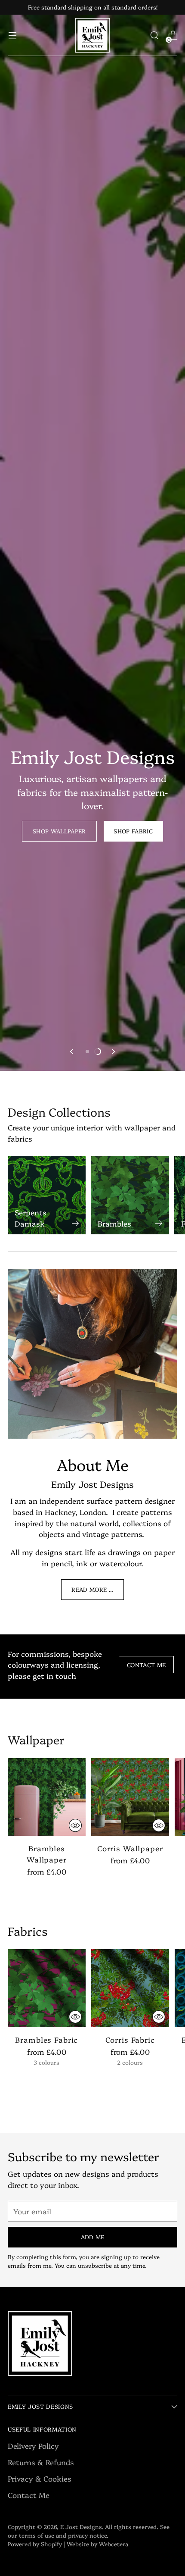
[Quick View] (75, 1825)
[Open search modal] (154, 36)
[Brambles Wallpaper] (47, 1797)
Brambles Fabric (46, 2039)
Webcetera (114, 2544)
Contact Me (29, 2495)
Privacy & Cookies (40, 2478)
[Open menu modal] (12, 36)
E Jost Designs (81, 2526)
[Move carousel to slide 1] (87, 1052)
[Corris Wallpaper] (130, 1797)
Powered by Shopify (35, 2544)
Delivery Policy (33, 2446)
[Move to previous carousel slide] (72, 1052)
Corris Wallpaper (130, 1848)
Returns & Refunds (41, 2462)
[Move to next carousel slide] (113, 1052)
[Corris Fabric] (130, 1988)
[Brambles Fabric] (47, 1988)
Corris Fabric (130, 2039)
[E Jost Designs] (92, 35)
